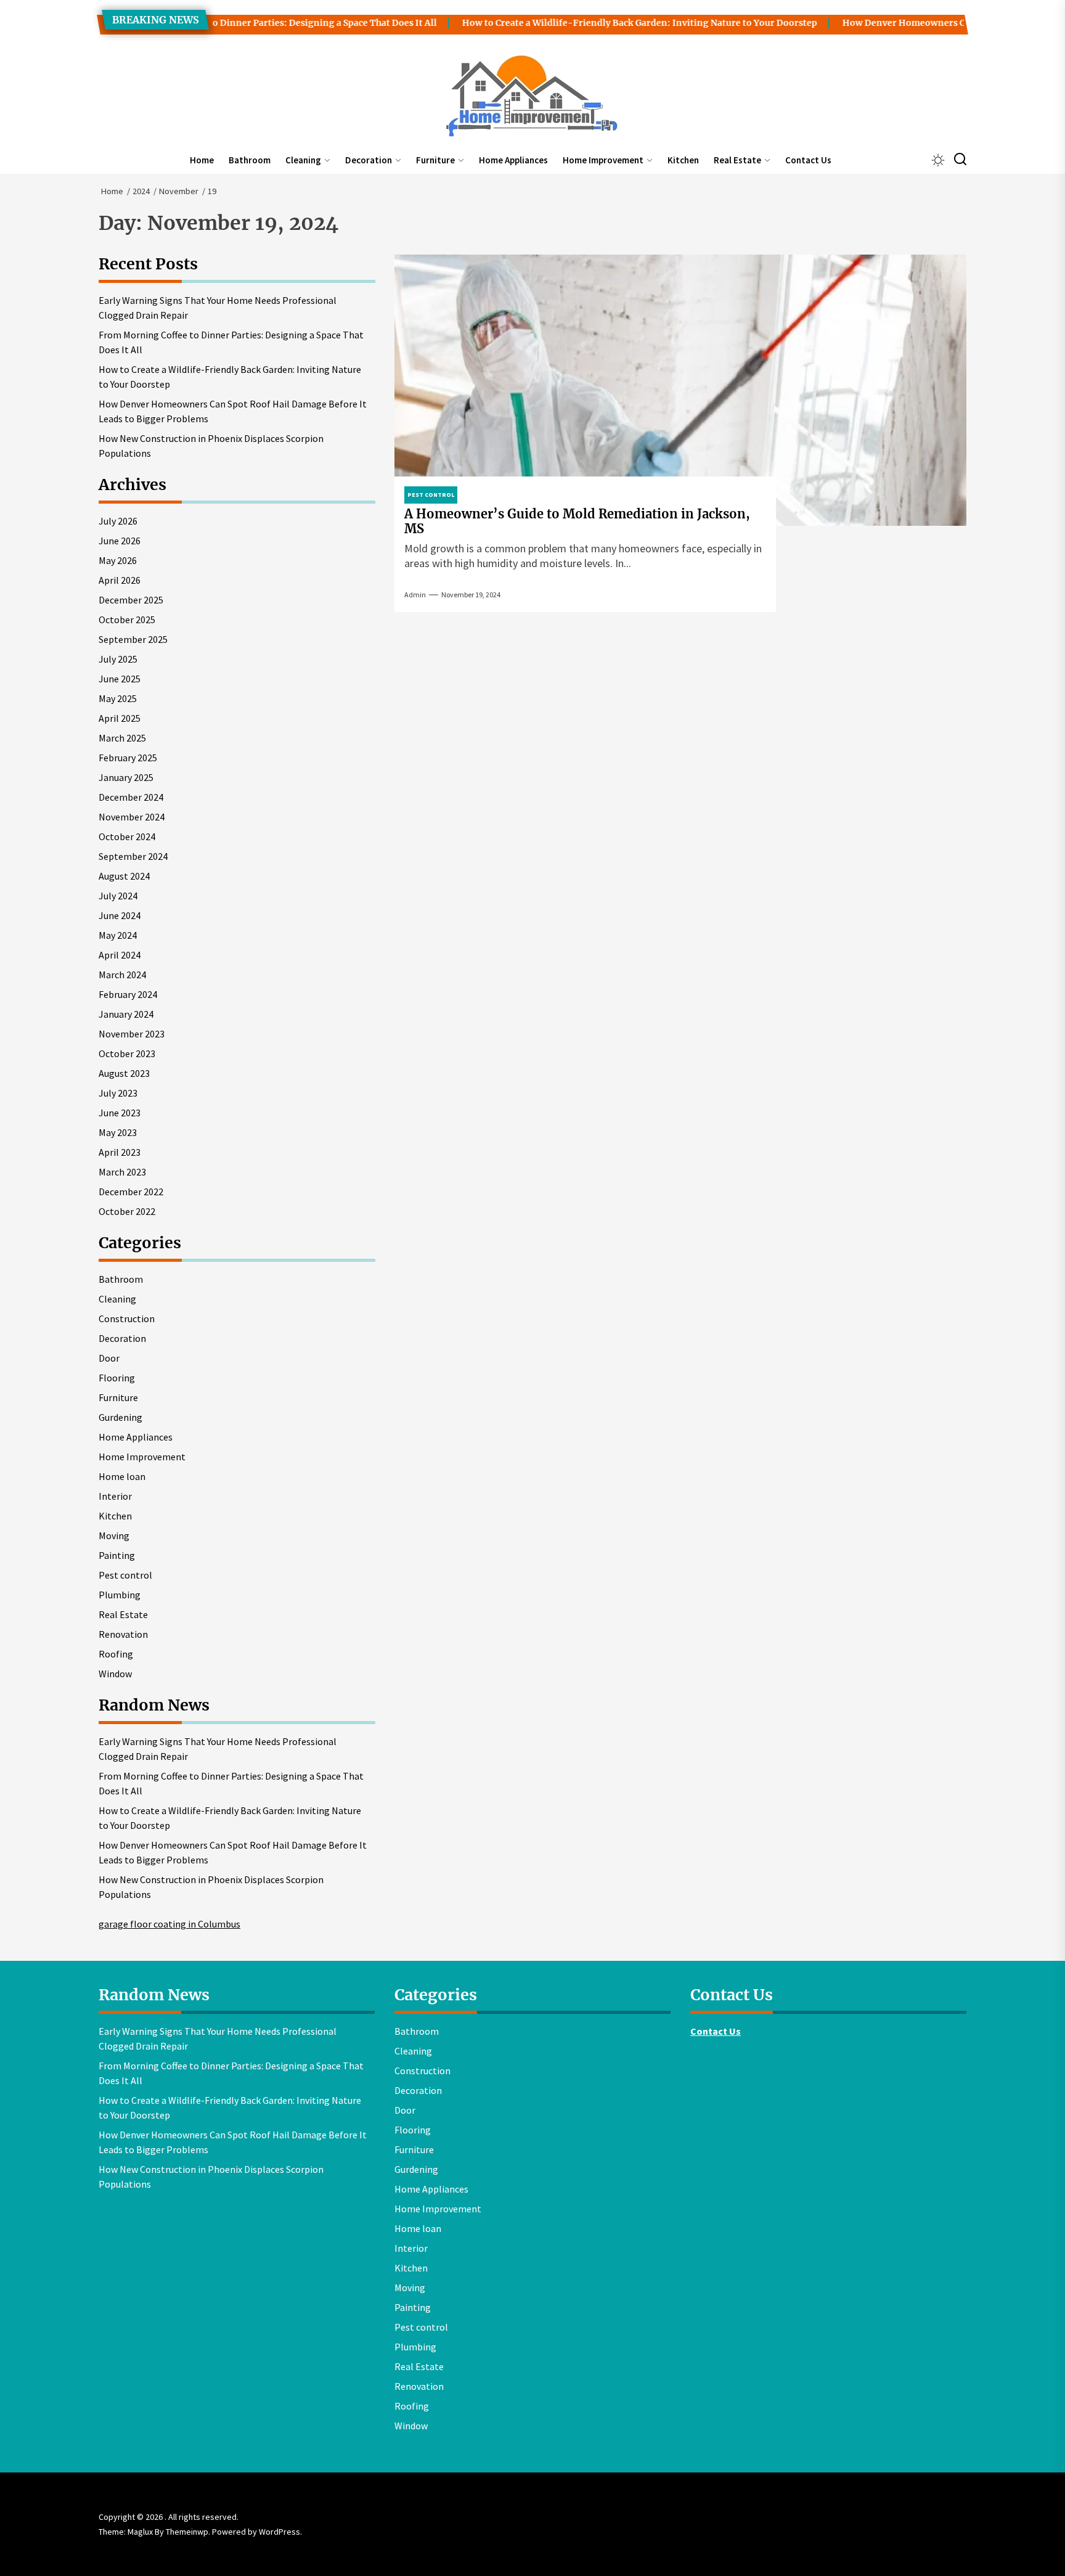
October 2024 (127, 836)
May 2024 (118, 935)
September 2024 (133, 856)
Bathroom (250, 160)
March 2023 (122, 1172)
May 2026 (118, 560)
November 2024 (132, 817)
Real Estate (737, 160)
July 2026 (118, 521)
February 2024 (128, 994)
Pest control (125, 1575)
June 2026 (120, 541)
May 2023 (118, 1132)
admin (415, 595)
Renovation (123, 1634)
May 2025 (118, 698)
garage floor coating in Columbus (169, 1924)
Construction (127, 1319)
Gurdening (120, 1417)
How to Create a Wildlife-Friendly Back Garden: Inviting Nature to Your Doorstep (588, 23)
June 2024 (120, 915)
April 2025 (120, 718)
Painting (117, 1555)
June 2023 (120, 1113)
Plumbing (120, 1595)
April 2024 (120, 955)
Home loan (122, 1476)
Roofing (116, 1654)
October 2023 (127, 1053)
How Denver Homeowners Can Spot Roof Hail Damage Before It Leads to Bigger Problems (233, 411)
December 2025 (131, 600)
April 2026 (120, 580)
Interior (115, 1496)
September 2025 (133, 639)
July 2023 (118, 1093)
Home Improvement (603, 160)
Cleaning (303, 160)
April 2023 (120, 1152)
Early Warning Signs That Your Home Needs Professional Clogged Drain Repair (218, 308)
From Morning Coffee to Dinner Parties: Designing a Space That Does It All (223, 23)
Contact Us (808, 160)
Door (109, 1358)
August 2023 (124, 1073)
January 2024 (126, 1014)
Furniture (435, 160)
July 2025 (118, 659)
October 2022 (127, 1211)
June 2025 (120, 679)
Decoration (369, 160)
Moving (114, 1535)
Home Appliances (513, 160)
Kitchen (683, 160)
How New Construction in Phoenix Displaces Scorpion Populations (211, 446)
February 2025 (128, 758)
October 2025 (127, 619)
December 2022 (131, 1192)
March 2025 (122, 738)
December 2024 (131, 797)
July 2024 (118, 896)
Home (202, 160)
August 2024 (124, 876)
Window (115, 1674)
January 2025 (126, 777)
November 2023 (132, 1034)
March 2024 (122, 975)
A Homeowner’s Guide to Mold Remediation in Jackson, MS (577, 521)
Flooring (117, 1378)
